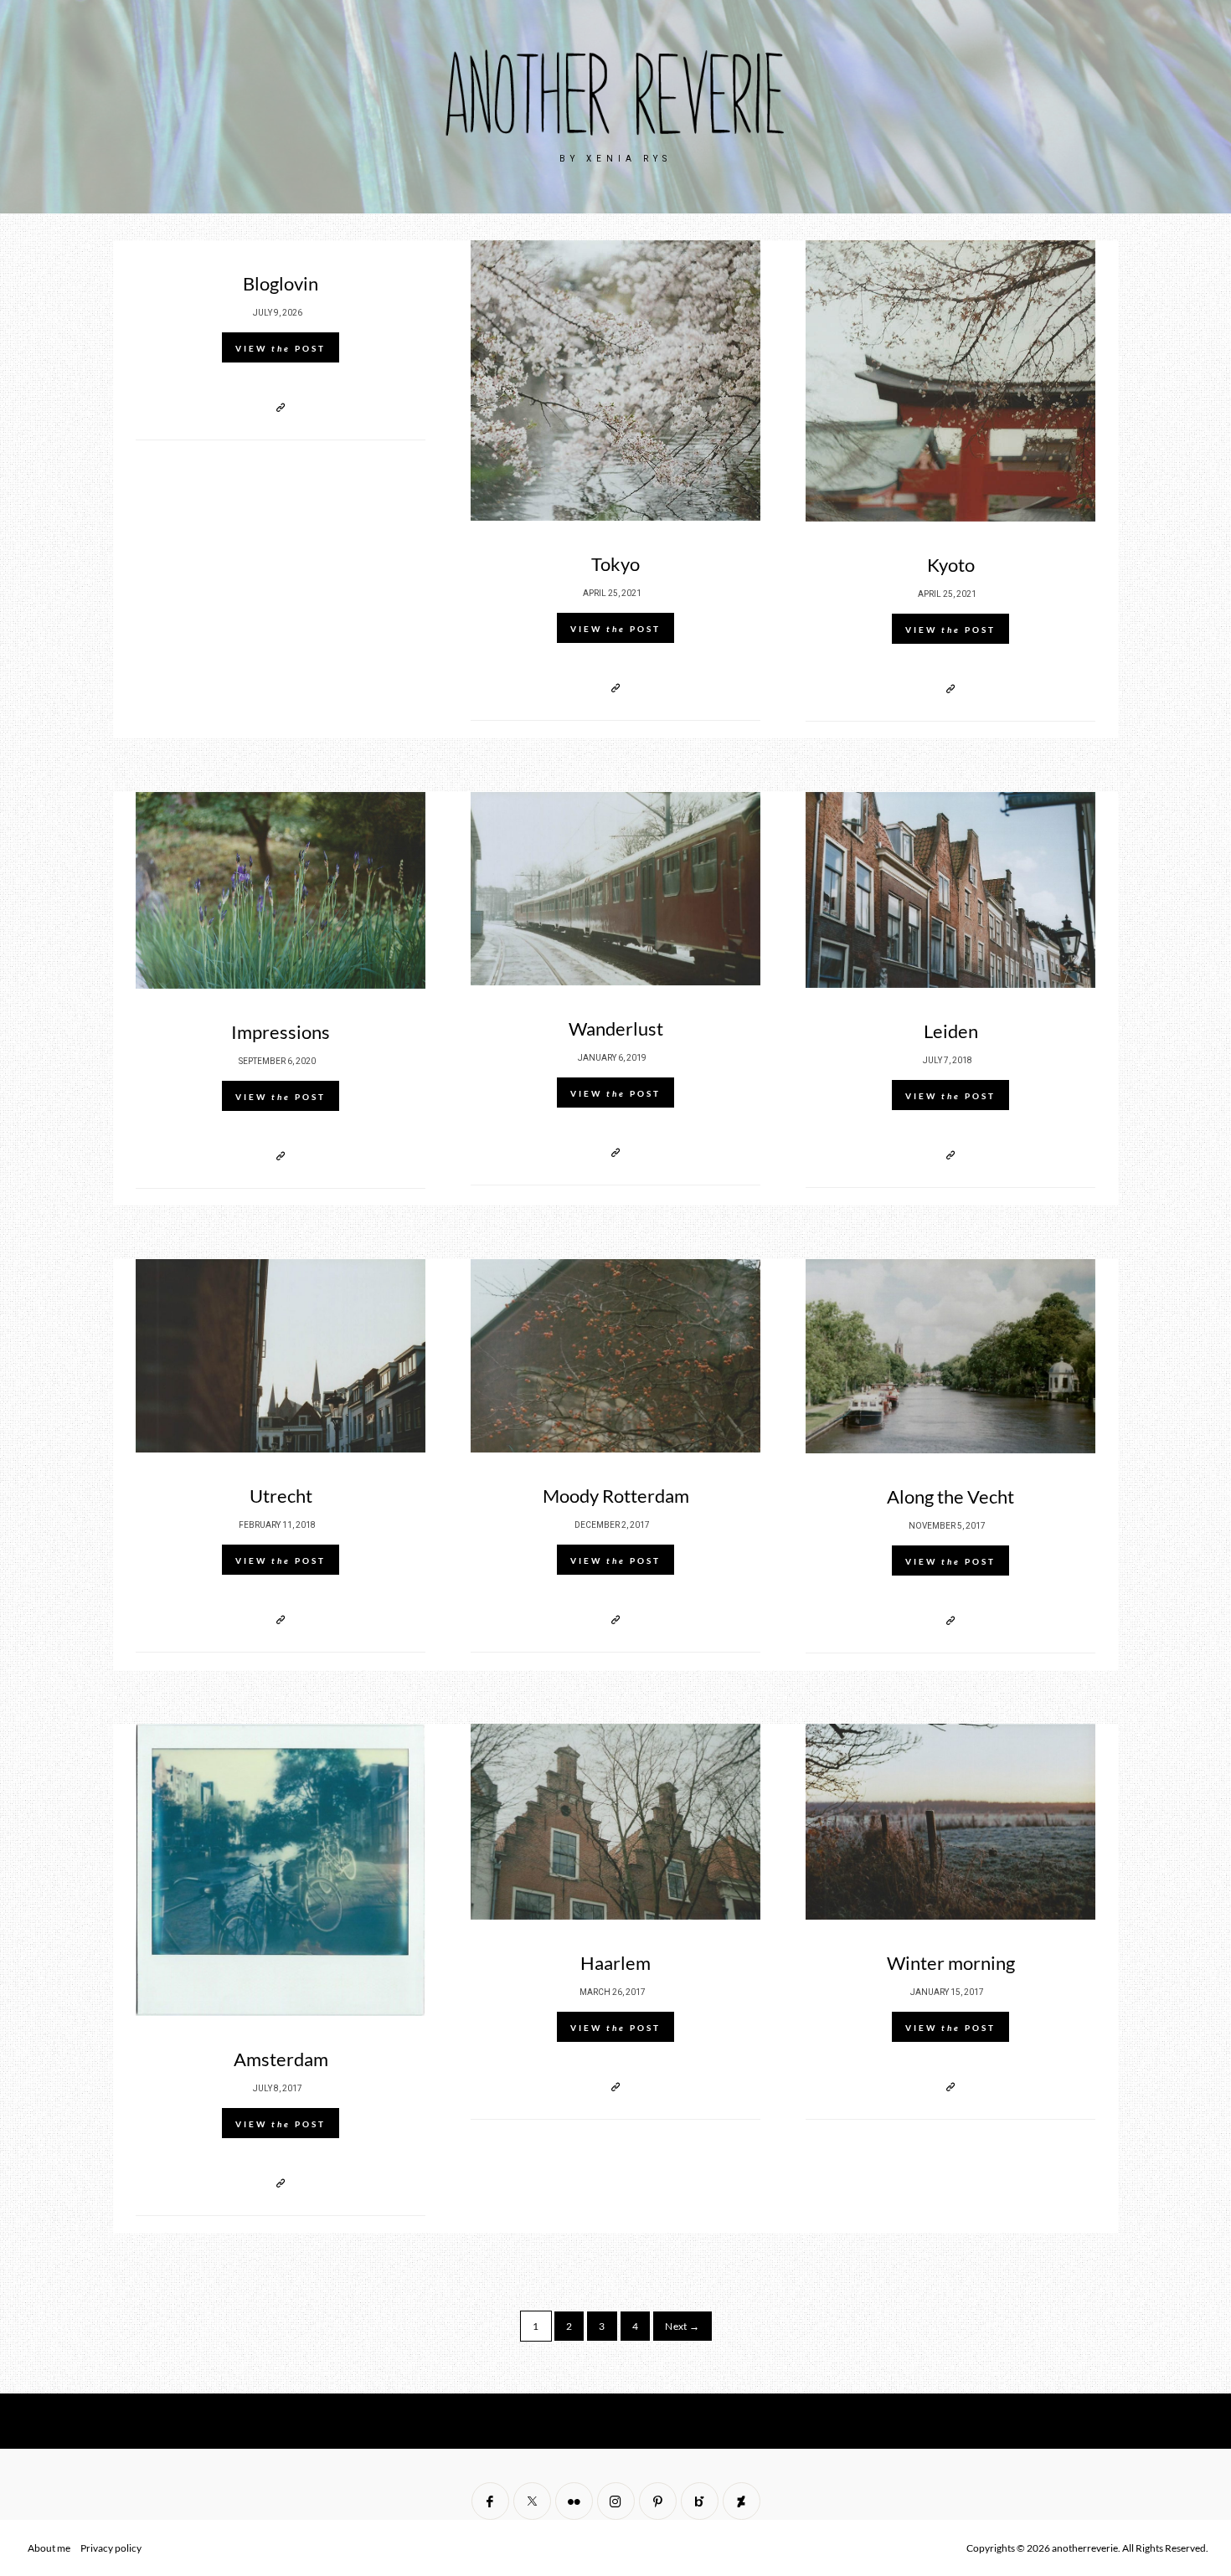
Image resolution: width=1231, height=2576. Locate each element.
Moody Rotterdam (616, 1496)
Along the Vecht (950, 1496)
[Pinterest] (658, 2501)
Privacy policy (111, 2548)
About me (49, 2548)
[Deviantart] (742, 2501)
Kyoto (951, 565)
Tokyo (615, 564)
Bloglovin (281, 283)
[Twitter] (532, 2501)
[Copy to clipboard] (281, 407)
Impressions (281, 1032)
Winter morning (951, 1963)
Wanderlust (616, 1028)
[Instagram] (616, 2501)
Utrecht (281, 1496)
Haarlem (615, 1963)
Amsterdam (281, 2059)
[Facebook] (490, 2501)
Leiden (951, 1031)
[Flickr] (574, 2501)
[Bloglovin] (700, 2501)
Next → (682, 2326)
